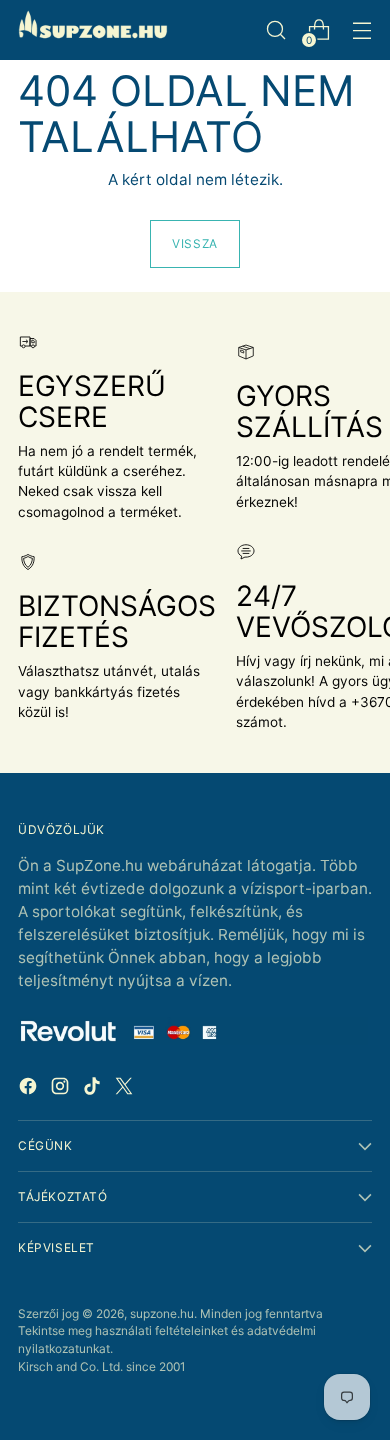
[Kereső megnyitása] (275, 30)
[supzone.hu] (93, 30)
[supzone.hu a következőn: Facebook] (30, 1089)
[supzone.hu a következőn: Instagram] (62, 1089)
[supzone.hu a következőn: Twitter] (126, 1089)
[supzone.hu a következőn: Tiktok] (94, 1089)
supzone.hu (162, 1313)
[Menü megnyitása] (361, 30)
